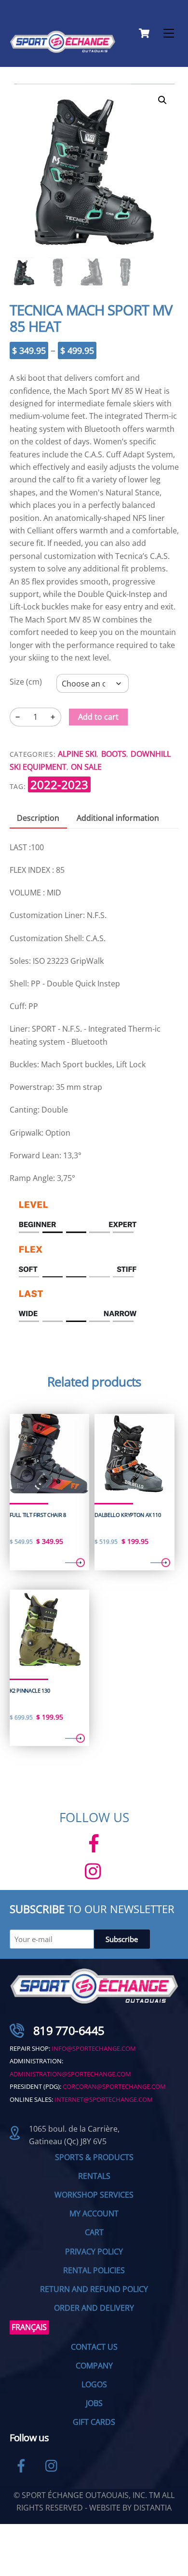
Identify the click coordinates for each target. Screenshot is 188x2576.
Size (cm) (26, 682)
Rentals (94, 2176)
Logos (94, 2384)
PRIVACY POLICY (94, 2252)
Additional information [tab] (118, 818)
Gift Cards (94, 2422)
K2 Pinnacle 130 (30, 1691)
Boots (114, 754)
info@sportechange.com (94, 2048)
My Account (94, 2214)
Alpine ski (77, 754)
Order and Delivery (94, 2308)
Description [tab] (38, 818)
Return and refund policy (94, 2289)
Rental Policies (94, 2270)
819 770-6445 (69, 2030)
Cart (94, 2232)
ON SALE (86, 767)
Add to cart (98, 717)
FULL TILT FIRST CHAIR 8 (38, 1515)
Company (94, 2366)
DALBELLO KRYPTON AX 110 (128, 1515)
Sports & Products (94, 2157)
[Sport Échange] (63, 49)
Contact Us (94, 2347)
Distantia (153, 2508)
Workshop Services (94, 2195)
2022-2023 (59, 784)
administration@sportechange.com (70, 2074)
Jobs (94, 2403)
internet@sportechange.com (104, 2099)
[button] (162, 100)
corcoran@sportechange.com (114, 2086)
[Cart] (144, 33)
